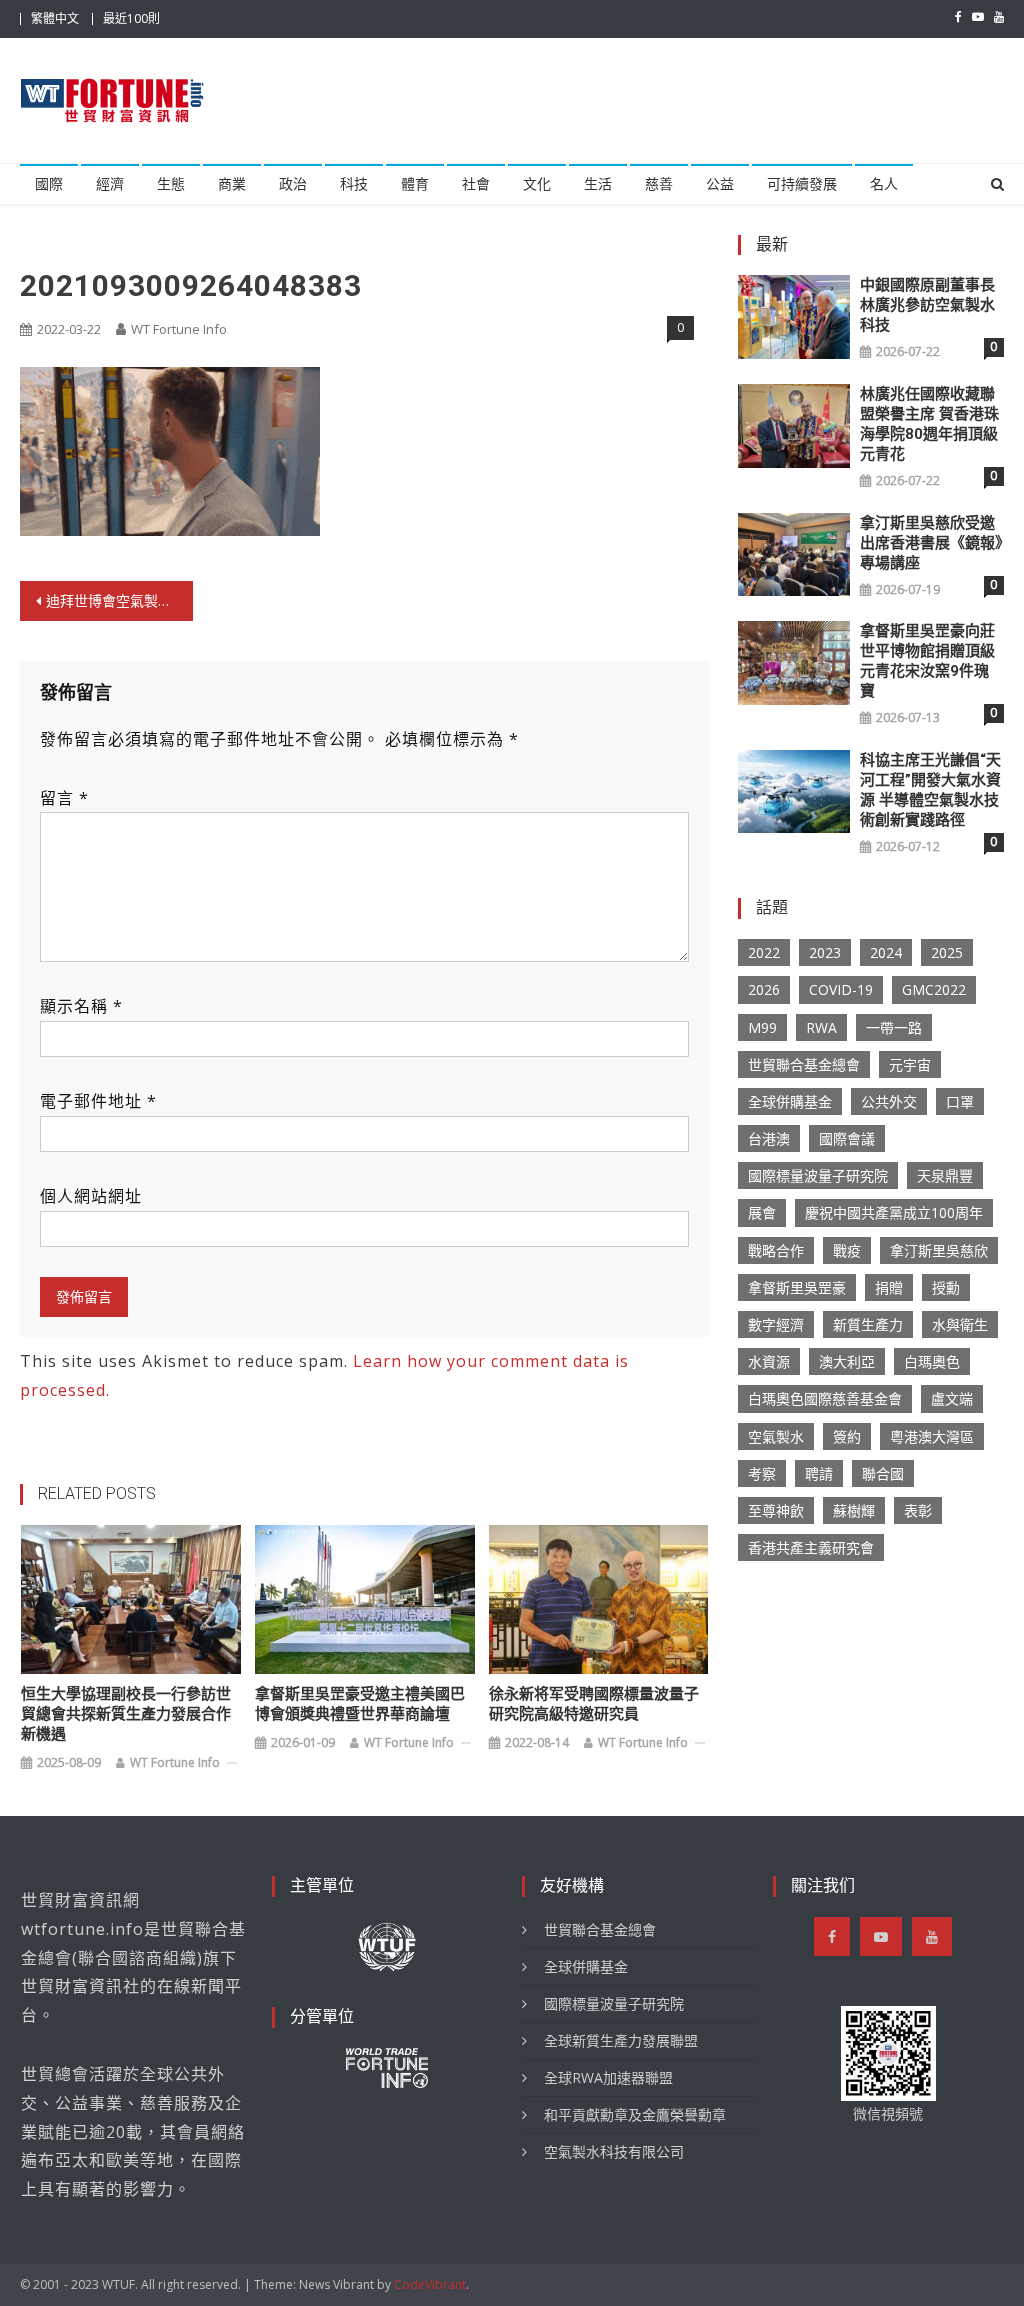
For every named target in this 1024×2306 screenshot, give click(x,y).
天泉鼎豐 (945, 1175)
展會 (762, 1212)
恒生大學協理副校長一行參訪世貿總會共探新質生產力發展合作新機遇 (126, 1714)
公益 (720, 184)
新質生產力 (868, 1324)
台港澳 (769, 1138)
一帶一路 (894, 1027)
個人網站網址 (91, 1196)
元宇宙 (910, 1064)
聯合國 (883, 1473)
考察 (762, 1473)
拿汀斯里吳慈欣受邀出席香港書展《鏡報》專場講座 (931, 543)
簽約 (847, 1436)
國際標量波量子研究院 (818, 1175)
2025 (947, 952)
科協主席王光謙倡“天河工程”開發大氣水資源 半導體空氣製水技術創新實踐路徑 (930, 790)
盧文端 (952, 1398)
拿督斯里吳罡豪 (797, 1287)
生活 (598, 184)
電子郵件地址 (98, 1101)
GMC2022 (934, 989)
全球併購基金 (790, 1101)
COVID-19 (841, 989)
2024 (886, 952)
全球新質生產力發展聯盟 (621, 2040)
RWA (821, 1027)
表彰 (918, 1510)
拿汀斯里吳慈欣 (939, 1250)
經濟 (110, 184)
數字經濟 (776, 1324)
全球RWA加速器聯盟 (608, 2077)
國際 (49, 184)
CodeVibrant (430, 2284)
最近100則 (131, 18)
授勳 (946, 1287)
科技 (354, 184)
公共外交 (889, 1101)
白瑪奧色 (932, 1361)
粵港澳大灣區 (932, 1436)
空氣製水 (776, 1436)
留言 (64, 798)
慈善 (659, 184)
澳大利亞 (847, 1361)
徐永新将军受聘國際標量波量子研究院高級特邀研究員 (594, 1704)
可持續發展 (802, 184)
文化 (537, 184)
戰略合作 (776, 1250)
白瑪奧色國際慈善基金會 (825, 1398)
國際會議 (847, 1138)
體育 (415, 184)
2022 (764, 952)
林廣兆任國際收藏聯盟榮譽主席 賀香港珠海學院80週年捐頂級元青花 (929, 424)
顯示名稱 (81, 1006)
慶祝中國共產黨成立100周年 (894, 1212)
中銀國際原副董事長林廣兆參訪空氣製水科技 (927, 305)
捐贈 (889, 1287)
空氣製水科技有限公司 (614, 2151)
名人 (884, 184)
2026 (764, 989)
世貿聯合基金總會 (804, 1064)
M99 (762, 1027)
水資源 (769, 1361)
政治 (293, 184)
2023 (825, 952)
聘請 (819, 1473)
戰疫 (847, 1250)
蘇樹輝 (854, 1510)
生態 (171, 184)
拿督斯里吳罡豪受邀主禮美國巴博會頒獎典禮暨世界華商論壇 (360, 1704)
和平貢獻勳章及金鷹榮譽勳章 (635, 2114)
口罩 (960, 1101)
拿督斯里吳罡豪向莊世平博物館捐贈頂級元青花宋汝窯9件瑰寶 (927, 661)
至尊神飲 (776, 1510)
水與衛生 (960, 1324)
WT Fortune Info (179, 329)
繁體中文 (55, 18)
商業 (232, 184)
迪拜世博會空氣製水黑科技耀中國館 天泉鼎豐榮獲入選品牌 (119, 600)
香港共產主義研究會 (811, 1547)
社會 (476, 184)
